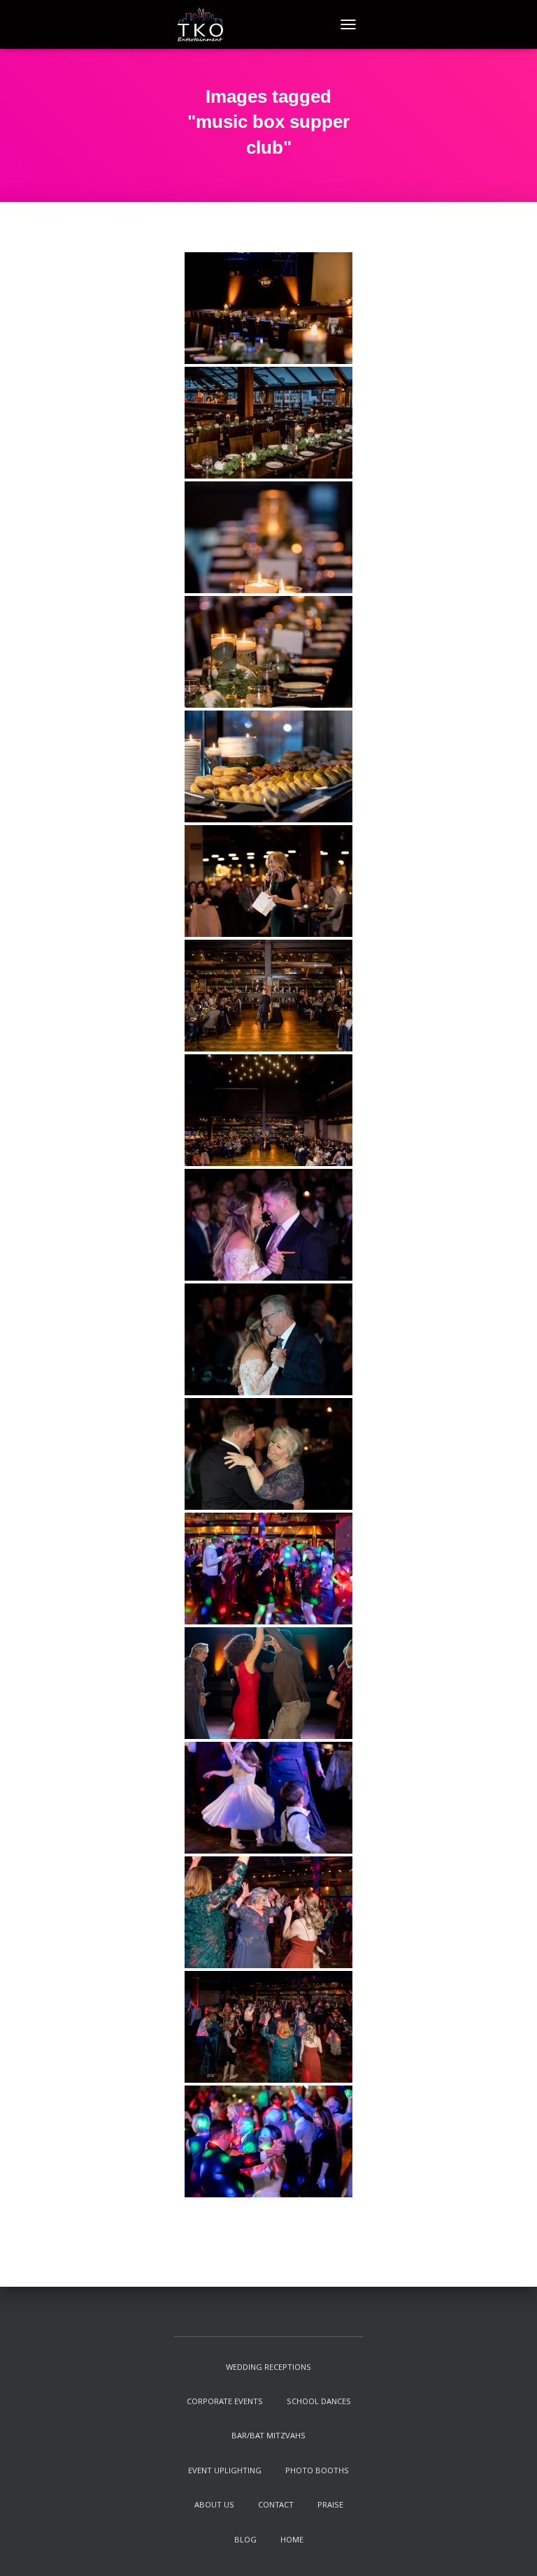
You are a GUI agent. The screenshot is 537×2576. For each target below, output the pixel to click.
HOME (292, 2541)
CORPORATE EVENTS (225, 2402)
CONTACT (276, 2506)
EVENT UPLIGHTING (225, 2472)
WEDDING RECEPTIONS (268, 2368)
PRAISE (330, 2506)
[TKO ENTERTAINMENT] (206, 24)
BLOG (245, 2541)
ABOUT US (214, 2506)
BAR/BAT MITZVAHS (268, 2437)
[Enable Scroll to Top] (509, 2548)
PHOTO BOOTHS (317, 2472)
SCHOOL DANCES (319, 2402)
